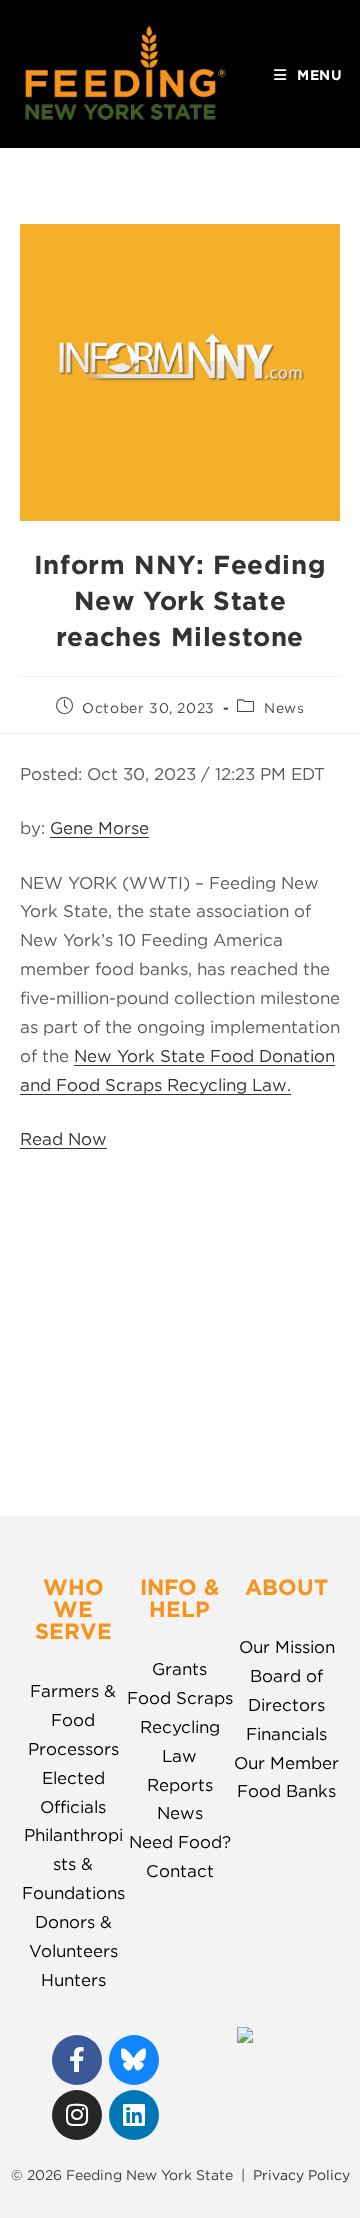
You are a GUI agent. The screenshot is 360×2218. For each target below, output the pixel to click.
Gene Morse (99, 828)
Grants (179, 1669)
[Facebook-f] (77, 2060)
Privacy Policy (301, 2175)
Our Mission (287, 1647)
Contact (180, 1871)
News (284, 708)
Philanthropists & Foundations (73, 1864)
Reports (180, 1785)
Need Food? (180, 1842)
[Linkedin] (134, 2115)
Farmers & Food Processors (73, 1720)
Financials (286, 1734)
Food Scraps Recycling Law (180, 1727)
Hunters (73, 1980)
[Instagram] (77, 2115)
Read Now (63, 1139)
